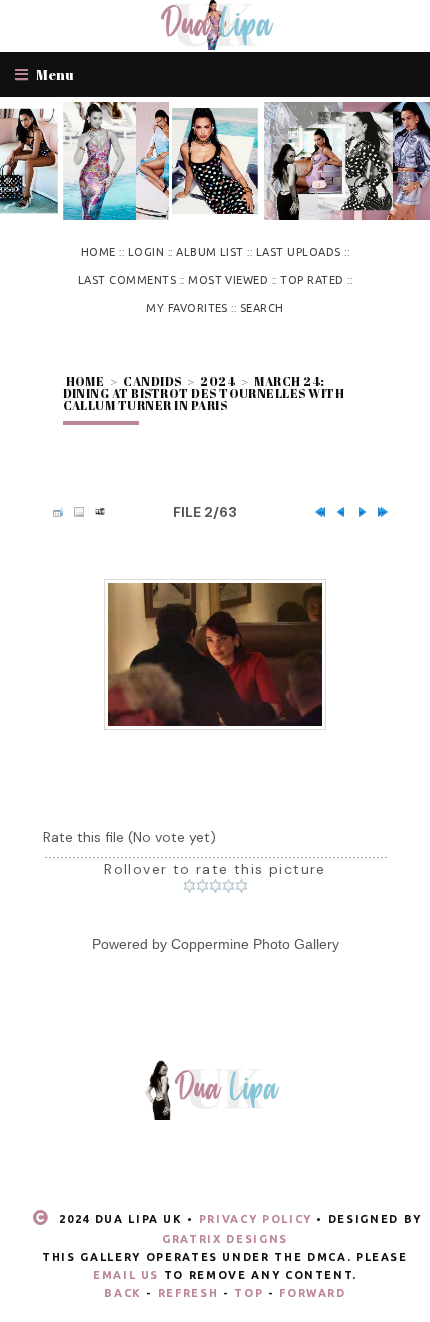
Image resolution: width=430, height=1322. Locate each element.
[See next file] (357, 512)
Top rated (311, 280)
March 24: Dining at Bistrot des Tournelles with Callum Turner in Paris (204, 393)
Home (98, 252)
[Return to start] (315, 512)
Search (262, 308)
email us (126, 1275)
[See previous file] (336, 512)
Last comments (127, 280)
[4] (228, 886)
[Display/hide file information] (74, 512)
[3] (215, 886)
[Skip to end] (378, 512)
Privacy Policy (255, 1219)
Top (248, 1293)
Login (146, 252)
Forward (312, 1293)
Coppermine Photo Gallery (255, 944)
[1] (189, 886)
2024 (217, 381)
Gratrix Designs (225, 1239)
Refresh (188, 1293)
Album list (210, 252)
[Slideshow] (95, 512)
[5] (241, 886)
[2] (202, 886)
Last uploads (298, 252)
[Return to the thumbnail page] (53, 512)
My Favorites (187, 308)
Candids (152, 381)
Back (123, 1293)
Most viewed (228, 280)
